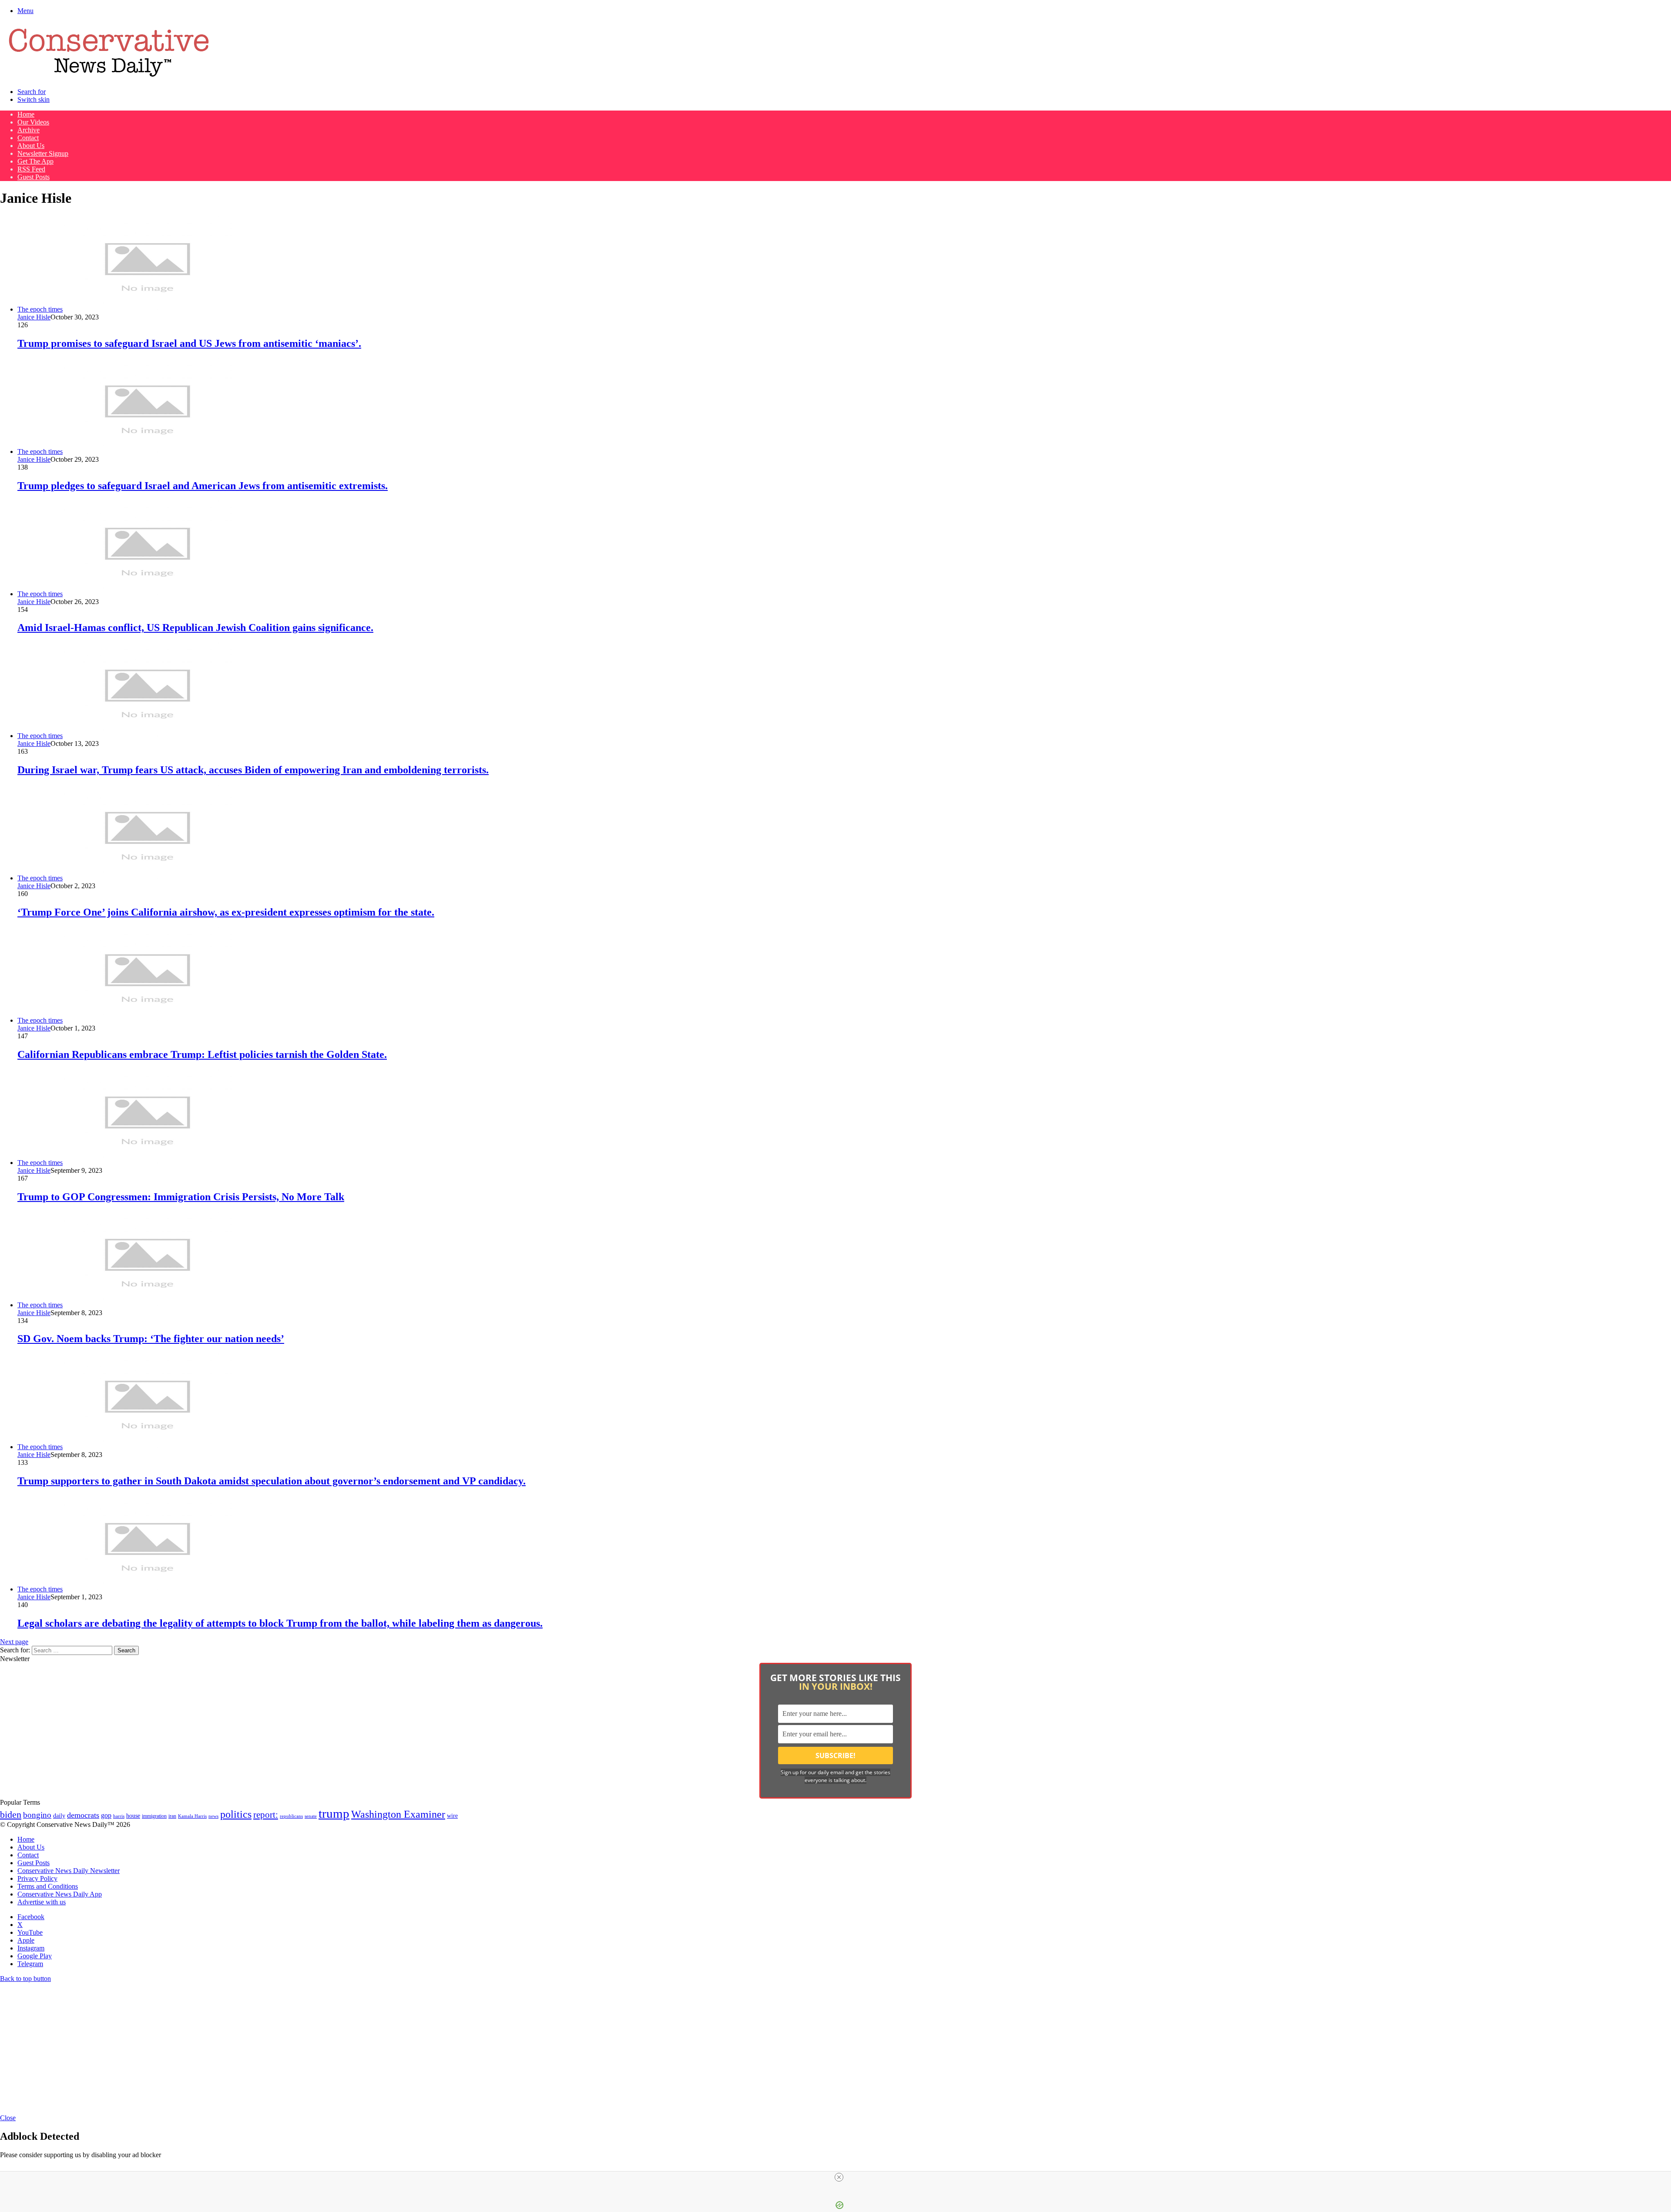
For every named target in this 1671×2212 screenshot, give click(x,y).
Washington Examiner (398, 1814)
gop (106, 1815)
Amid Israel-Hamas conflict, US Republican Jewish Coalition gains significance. (195, 628)
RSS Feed (31, 169)
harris (119, 1816)
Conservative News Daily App (60, 1894)
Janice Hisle (34, 317)
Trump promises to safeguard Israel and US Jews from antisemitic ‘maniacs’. (189, 343)
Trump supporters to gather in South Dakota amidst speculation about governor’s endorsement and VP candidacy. (272, 1481)
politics (236, 1814)
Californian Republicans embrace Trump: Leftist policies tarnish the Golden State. (202, 1054)
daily (59, 1816)
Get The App (35, 161)
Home (26, 114)
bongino (37, 1815)
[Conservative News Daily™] (109, 77)
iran (172, 1816)
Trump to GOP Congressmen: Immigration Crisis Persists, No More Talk (181, 1197)
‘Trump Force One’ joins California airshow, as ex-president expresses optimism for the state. (226, 912)
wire (452, 1816)
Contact (28, 138)
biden (11, 1814)
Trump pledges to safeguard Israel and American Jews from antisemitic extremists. (203, 486)
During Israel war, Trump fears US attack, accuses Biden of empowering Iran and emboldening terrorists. (253, 770)
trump (334, 1813)
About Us (31, 146)
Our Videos (33, 122)
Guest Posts (34, 177)
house (133, 1816)
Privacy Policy (37, 1878)
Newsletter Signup (43, 153)
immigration (154, 1816)
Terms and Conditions (48, 1886)
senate (311, 1816)
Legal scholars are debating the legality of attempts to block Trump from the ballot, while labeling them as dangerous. (280, 1623)
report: (266, 1815)
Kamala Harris (192, 1816)
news (213, 1816)
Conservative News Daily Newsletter (69, 1871)
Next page (14, 1642)
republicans (291, 1816)
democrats (83, 1815)
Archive (29, 130)
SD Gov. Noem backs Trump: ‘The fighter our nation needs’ (151, 1339)
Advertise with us (42, 1902)
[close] (839, 2177)
